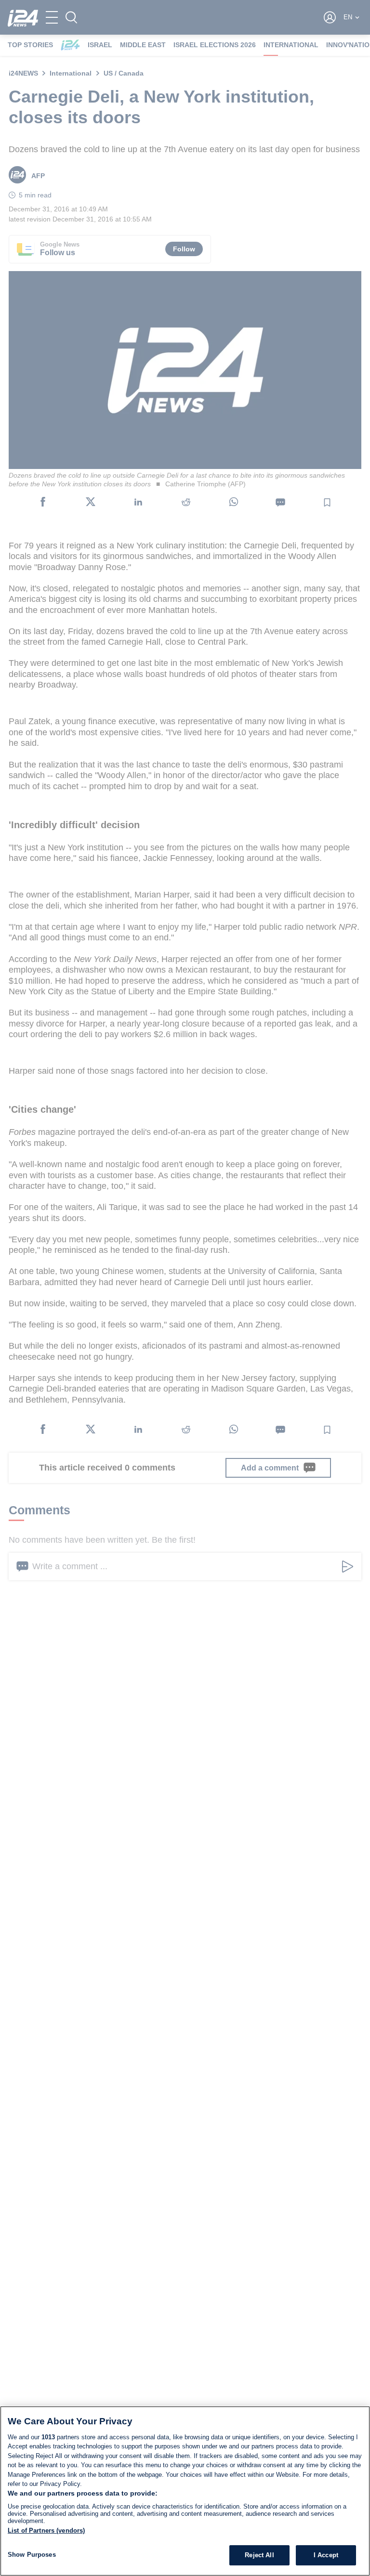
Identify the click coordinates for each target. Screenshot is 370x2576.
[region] (185, 2491)
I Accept (326, 2555)
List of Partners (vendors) (46, 2530)
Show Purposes (32, 2555)
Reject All (259, 2555)
